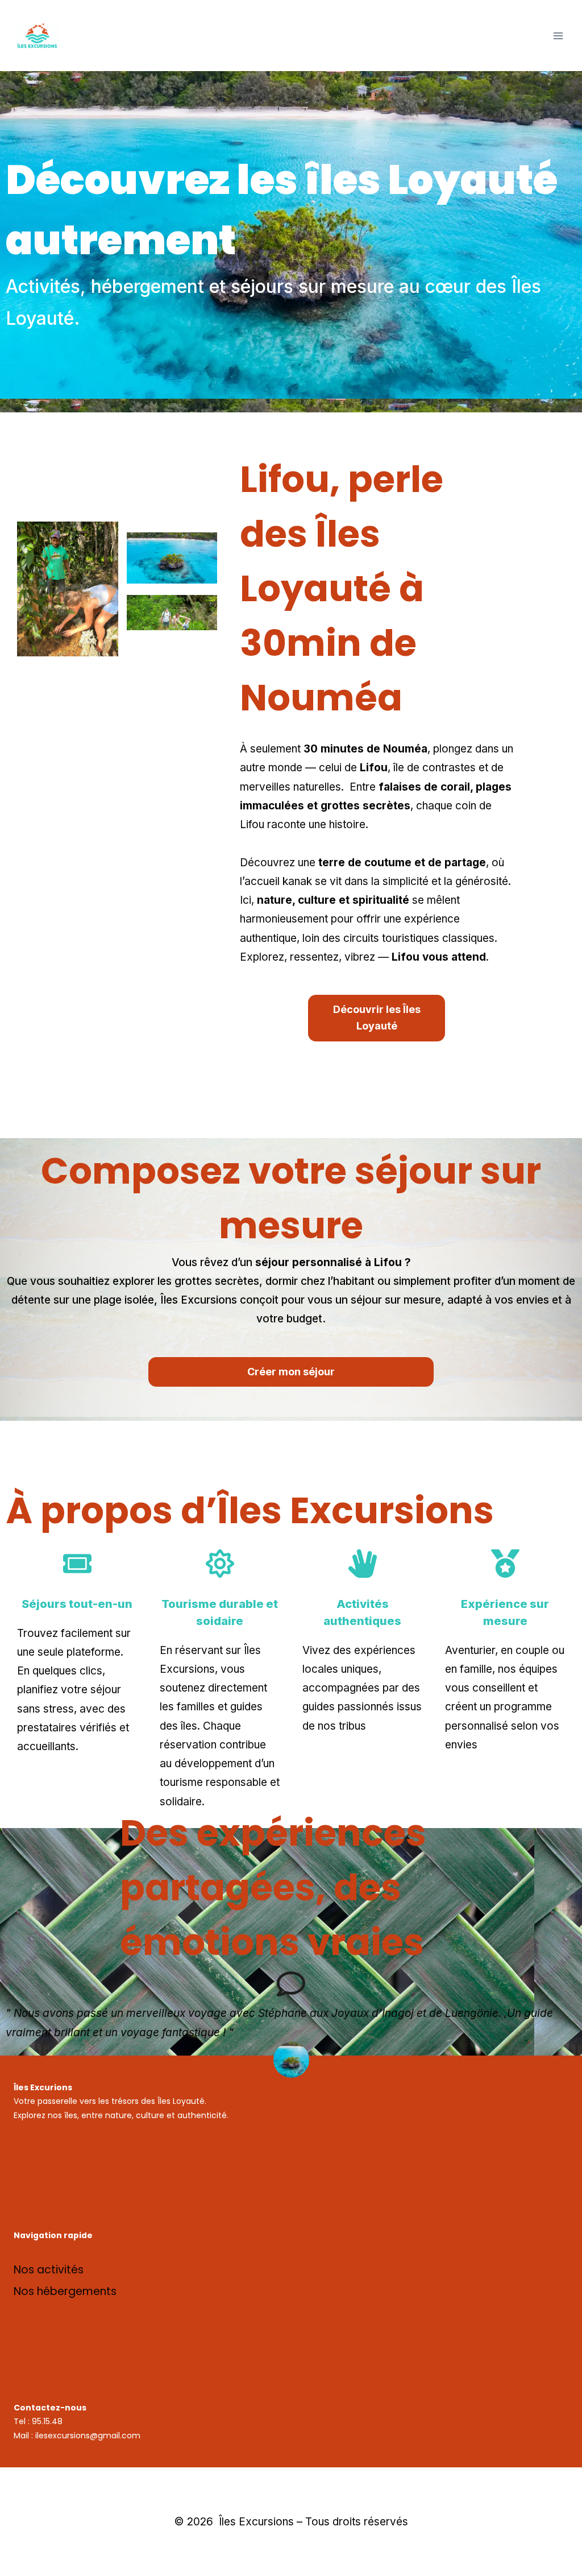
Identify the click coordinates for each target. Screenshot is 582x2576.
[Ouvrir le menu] (558, 36)
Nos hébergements (65, 2291)
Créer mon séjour (291, 1372)
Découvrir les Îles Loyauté (377, 1018)
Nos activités (49, 2270)
